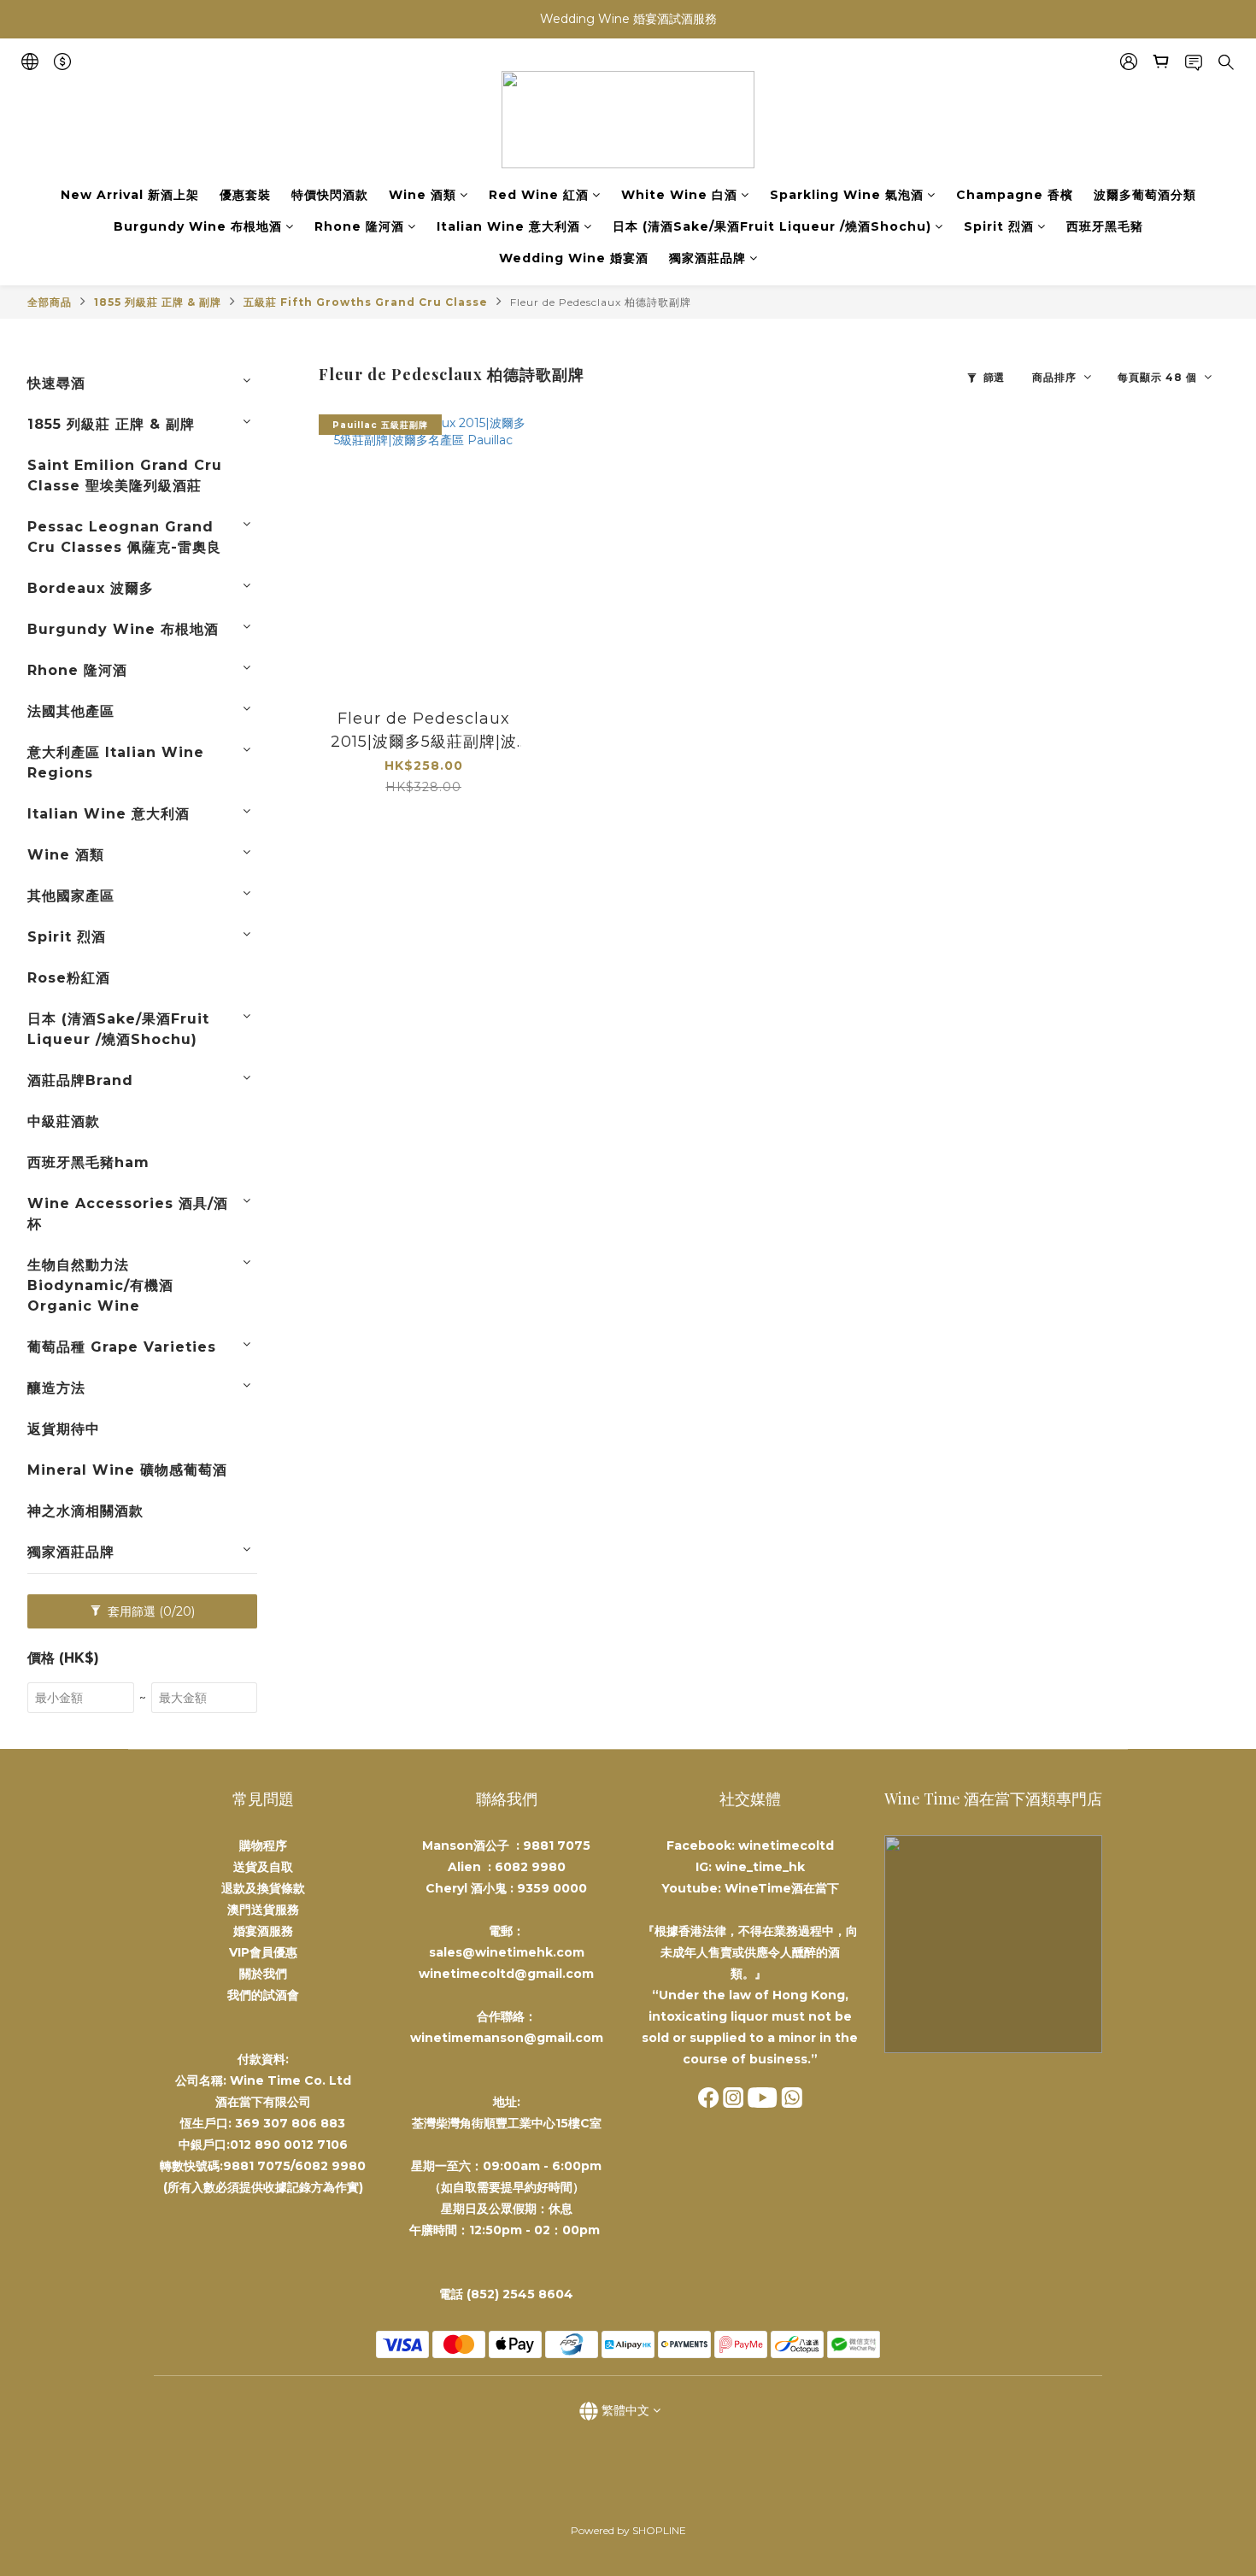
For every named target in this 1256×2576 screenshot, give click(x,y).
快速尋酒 (56, 383)
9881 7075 (557, 1845)
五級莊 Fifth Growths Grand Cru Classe (366, 302)
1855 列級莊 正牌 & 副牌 (158, 302)
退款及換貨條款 (263, 1888)
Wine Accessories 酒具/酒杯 (128, 1214)
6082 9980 (530, 1867)
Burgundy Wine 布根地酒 (198, 226)
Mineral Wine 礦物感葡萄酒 (127, 1470)
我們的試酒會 (263, 1995)
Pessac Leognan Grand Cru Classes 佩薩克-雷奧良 (124, 537)
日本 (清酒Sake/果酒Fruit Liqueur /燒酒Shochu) (772, 226)
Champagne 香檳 (1015, 195)
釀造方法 (56, 1388)
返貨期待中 (64, 1429)
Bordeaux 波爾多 (91, 588)
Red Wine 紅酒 (539, 195)
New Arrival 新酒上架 (130, 195)
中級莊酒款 (64, 1121)
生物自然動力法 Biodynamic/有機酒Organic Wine (100, 1285)
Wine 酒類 (423, 195)
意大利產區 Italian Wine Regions (116, 763)
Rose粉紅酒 (69, 978)
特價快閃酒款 (330, 195)
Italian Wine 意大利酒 (508, 226)
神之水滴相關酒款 (85, 1511)
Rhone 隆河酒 (359, 226)
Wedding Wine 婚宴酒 (574, 258)
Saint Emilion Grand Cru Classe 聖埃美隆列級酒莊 (125, 475)
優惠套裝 (245, 195)
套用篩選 (150, 1611)
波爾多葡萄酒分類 (1145, 195)
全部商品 (50, 302)
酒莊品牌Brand (80, 1080)
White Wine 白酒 (679, 195)
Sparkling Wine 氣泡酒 (847, 195)
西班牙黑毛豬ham (88, 1162)
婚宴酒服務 (263, 1931)
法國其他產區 (71, 711)
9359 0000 (552, 1888)
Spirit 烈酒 (999, 226)
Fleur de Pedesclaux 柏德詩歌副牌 (601, 302)
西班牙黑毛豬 (1105, 226)
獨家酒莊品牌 (707, 258)
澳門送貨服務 (263, 1910)
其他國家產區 (71, 896)
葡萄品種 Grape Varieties (122, 1347)
